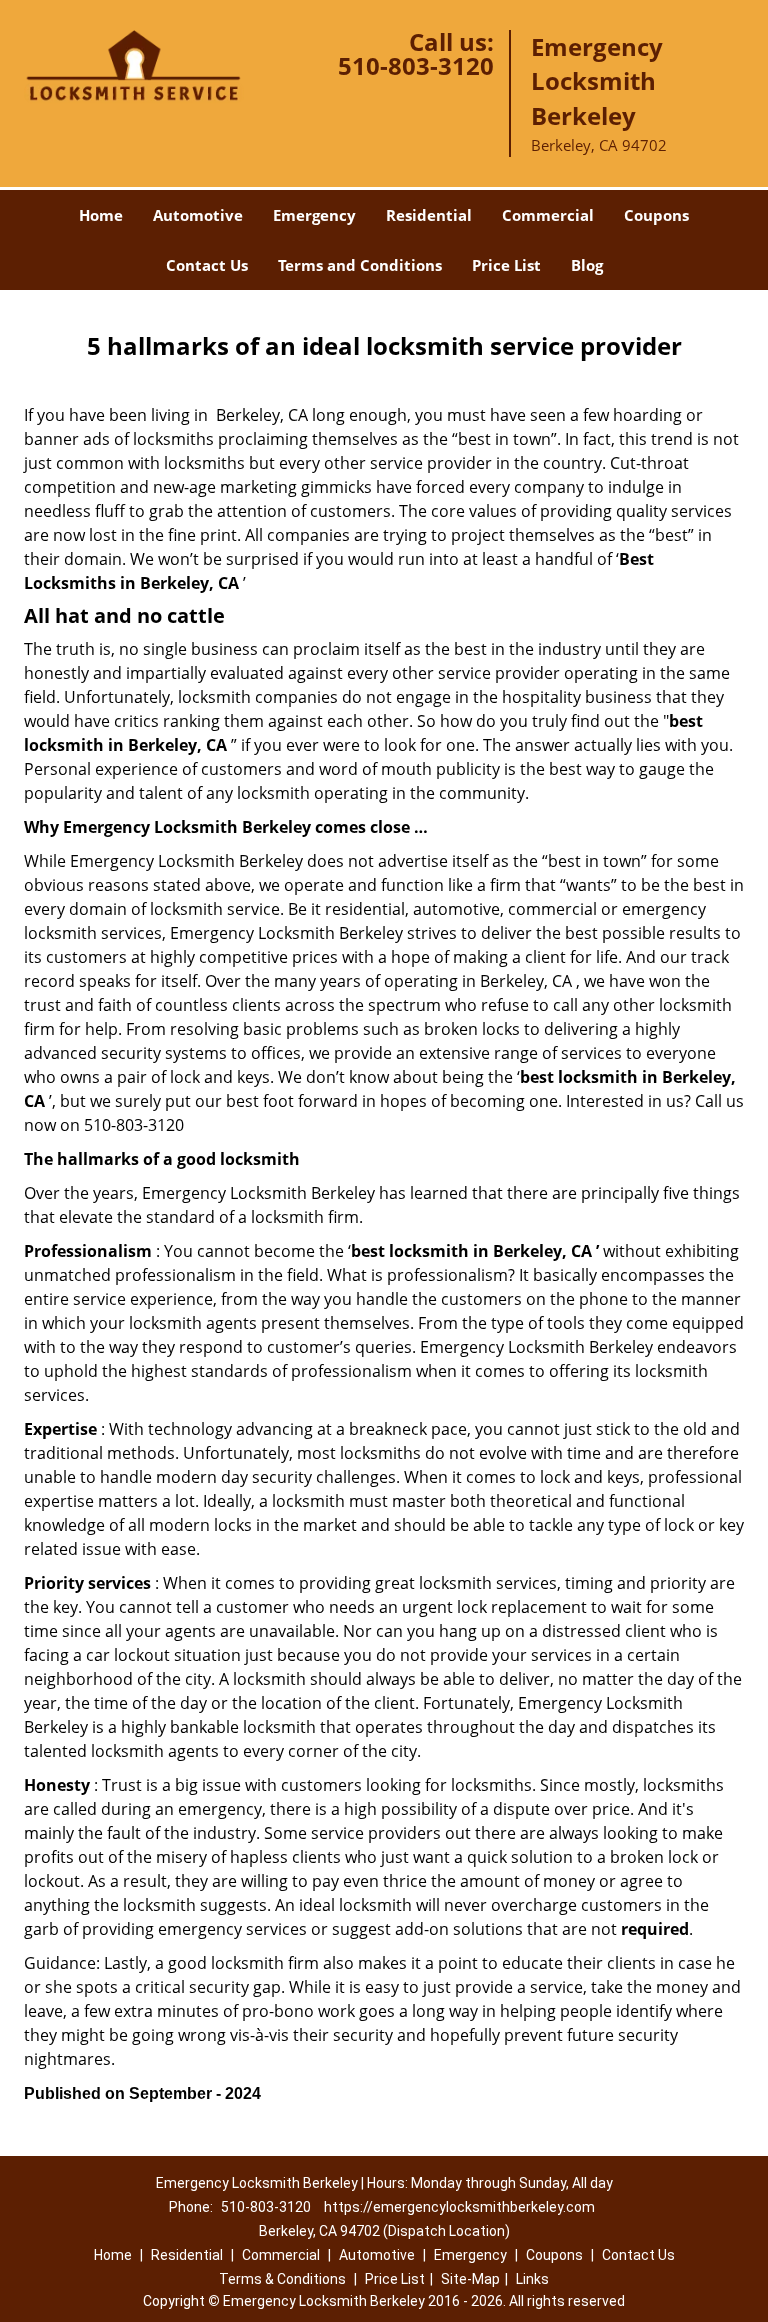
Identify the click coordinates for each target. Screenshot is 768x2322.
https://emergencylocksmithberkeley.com (459, 2207)
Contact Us (207, 265)
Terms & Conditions (282, 2279)
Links (532, 2279)
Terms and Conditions (360, 265)
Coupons (656, 215)
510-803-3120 (416, 65)
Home (101, 215)
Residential (429, 215)
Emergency (314, 215)
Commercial (548, 215)
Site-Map (470, 2279)
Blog (587, 265)
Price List (506, 265)
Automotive (198, 215)
